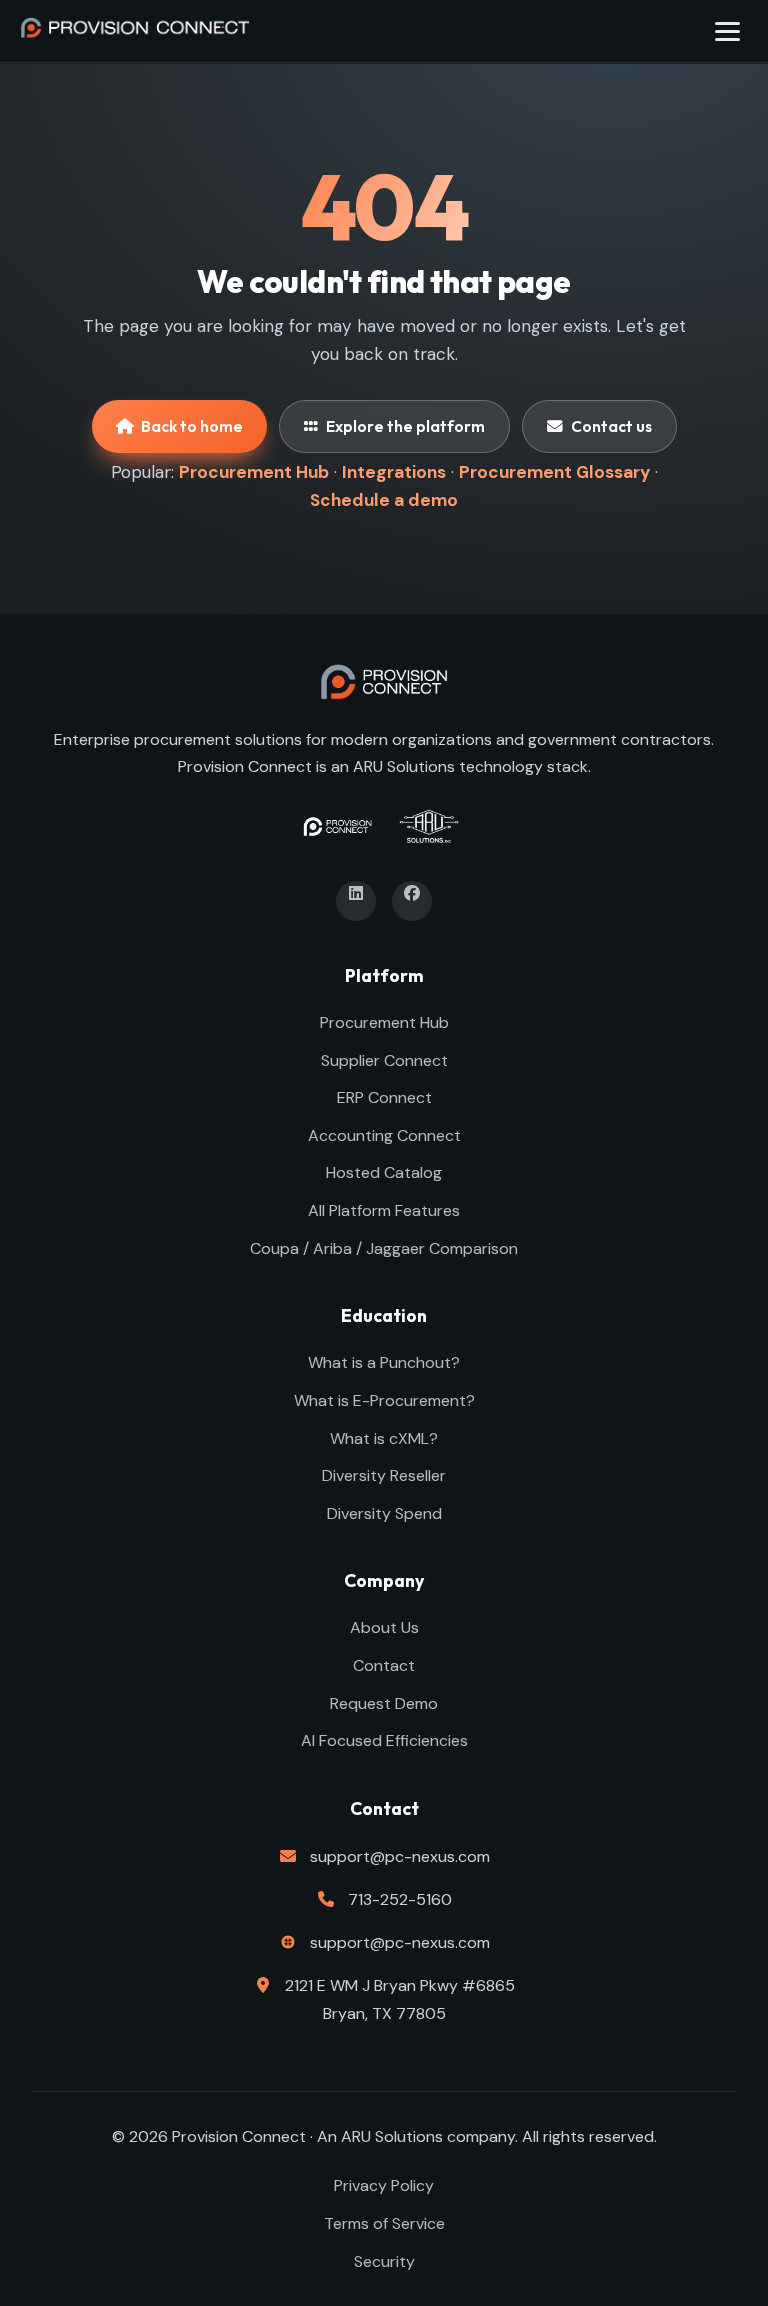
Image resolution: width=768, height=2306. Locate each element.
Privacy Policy (384, 2185)
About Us (384, 1627)
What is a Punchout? (384, 1362)
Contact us (611, 426)
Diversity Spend (384, 1513)
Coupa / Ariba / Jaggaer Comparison (384, 1248)
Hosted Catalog (384, 1172)
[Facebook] (412, 901)
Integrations (394, 472)
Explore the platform (405, 426)
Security (384, 2261)
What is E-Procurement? (384, 1400)
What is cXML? (384, 1438)
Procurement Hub (254, 472)
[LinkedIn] (356, 901)
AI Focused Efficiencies (384, 1740)
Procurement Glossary (554, 472)
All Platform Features (384, 1210)
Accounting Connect (384, 1135)
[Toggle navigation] (727, 31)
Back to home (192, 426)
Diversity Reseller (384, 1475)
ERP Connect (384, 1097)
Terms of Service (384, 2223)
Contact (384, 1665)
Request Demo (384, 1703)
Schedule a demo (384, 500)
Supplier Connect (384, 1060)
